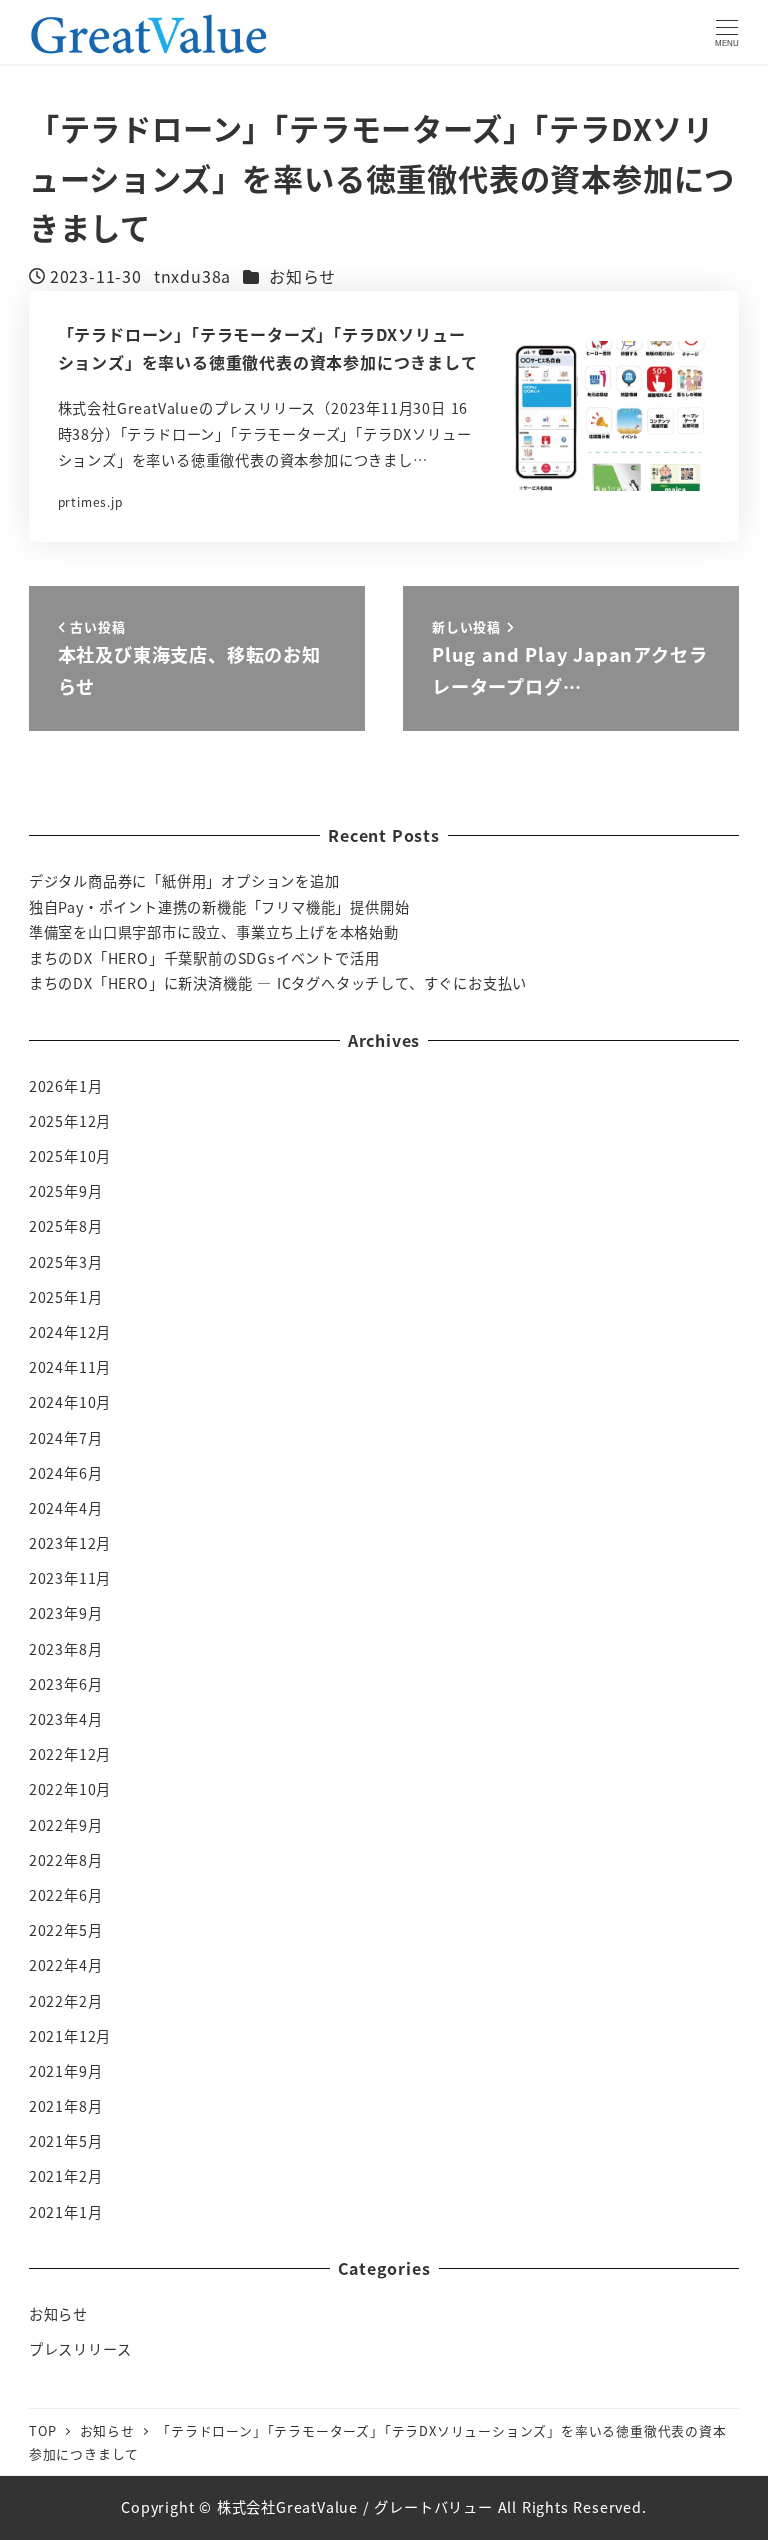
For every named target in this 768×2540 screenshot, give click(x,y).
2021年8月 (66, 2106)
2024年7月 (66, 1438)
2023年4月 (66, 1719)
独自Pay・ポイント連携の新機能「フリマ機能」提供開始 (219, 907)
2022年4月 (66, 1965)
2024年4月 (66, 1508)
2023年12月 (70, 1543)
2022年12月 (70, 1754)
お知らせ (302, 276)
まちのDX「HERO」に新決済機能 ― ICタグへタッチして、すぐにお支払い (278, 983)
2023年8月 (66, 1649)
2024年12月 (70, 1332)
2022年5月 (66, 1930)
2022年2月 (66, 2001)
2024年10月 (70, 1402)
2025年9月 (66, 1191)
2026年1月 (66, 1086)
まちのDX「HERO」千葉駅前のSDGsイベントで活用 (204, 958)
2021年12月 (70, 2036)
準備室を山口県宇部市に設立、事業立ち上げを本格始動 (214, 932)
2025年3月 (66, 1262)
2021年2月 (66, 2176)
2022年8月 (66, 1860)
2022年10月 (70, 1789)
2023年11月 (70, 1578)
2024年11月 (70, 1367)
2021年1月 (66, 2212)
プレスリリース (80, 2349)
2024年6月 (66, 1473)
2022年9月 (66, 1825)
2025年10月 (70, 1156)
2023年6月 (66, 1684)
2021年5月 (66, 2141)
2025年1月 (66, 1297)
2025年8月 (66, 1226)
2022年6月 (66, 1895)
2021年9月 (66, 2071)
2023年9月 (66, 1613)
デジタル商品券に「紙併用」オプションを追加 (184, 881)
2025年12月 (70, 1121)
